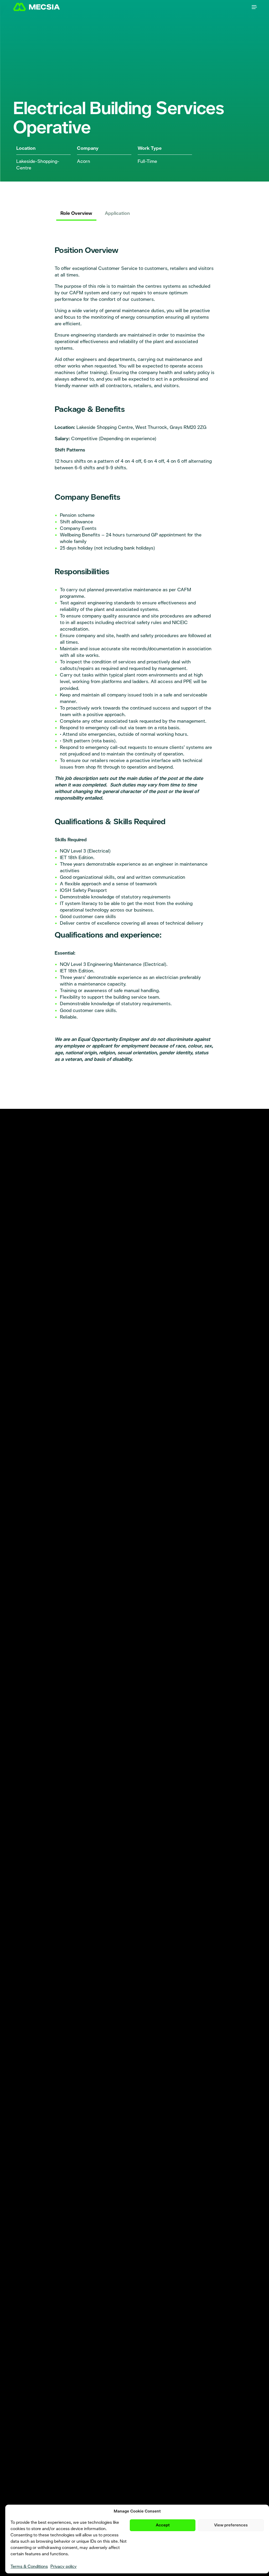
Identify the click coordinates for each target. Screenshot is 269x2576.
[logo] (41, 7)
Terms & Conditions (29, 2566)
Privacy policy (64, 2566)
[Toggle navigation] (254, 7)
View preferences (231, 2525)
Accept (163, 2525)
